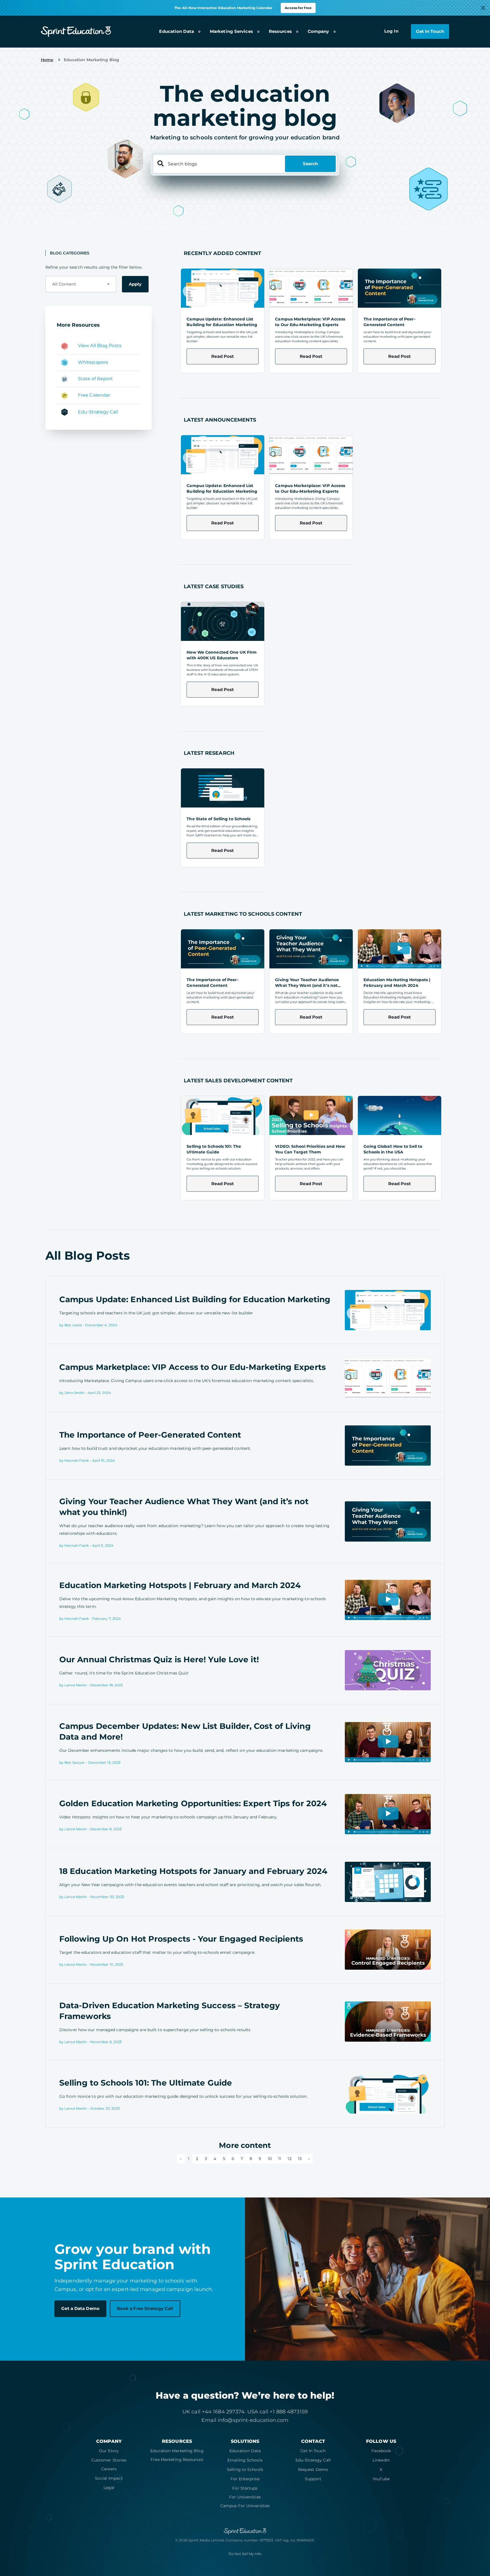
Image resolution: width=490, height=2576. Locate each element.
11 (280, 2159)
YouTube (381, 2479)
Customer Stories (109, 2460)
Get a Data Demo (80, 2308)
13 (300, 2159)
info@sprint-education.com (253, 2420)
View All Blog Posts (100, 346)
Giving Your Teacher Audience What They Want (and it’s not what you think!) (307, 985)
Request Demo (313, 2469)
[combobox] (81, 284)
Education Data (245, 2451)
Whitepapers (93, 362)
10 (270, 2159)
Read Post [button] (223, 356)
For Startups (245, 2488)
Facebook (381, 2451)
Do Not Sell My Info (245, 2554)
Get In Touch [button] (430, 31)
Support (313, 2479)
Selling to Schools (245, 2469)
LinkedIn (381, 2460)
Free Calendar (94, 395)
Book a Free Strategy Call (145, 2308)
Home (47, 60)
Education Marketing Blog (177, 2451)
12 (289, 2159)
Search (310, 164)
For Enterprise (245, 2479)
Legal (109, 2488)
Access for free (298, 8)
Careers (109, 2469)
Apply (135, 284)
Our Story (109, 2451)
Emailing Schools (245, 2460)
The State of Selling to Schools (218, 819)
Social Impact (109, 2478)
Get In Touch (313, 2451)
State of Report (96, 379)
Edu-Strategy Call (98, 412)
